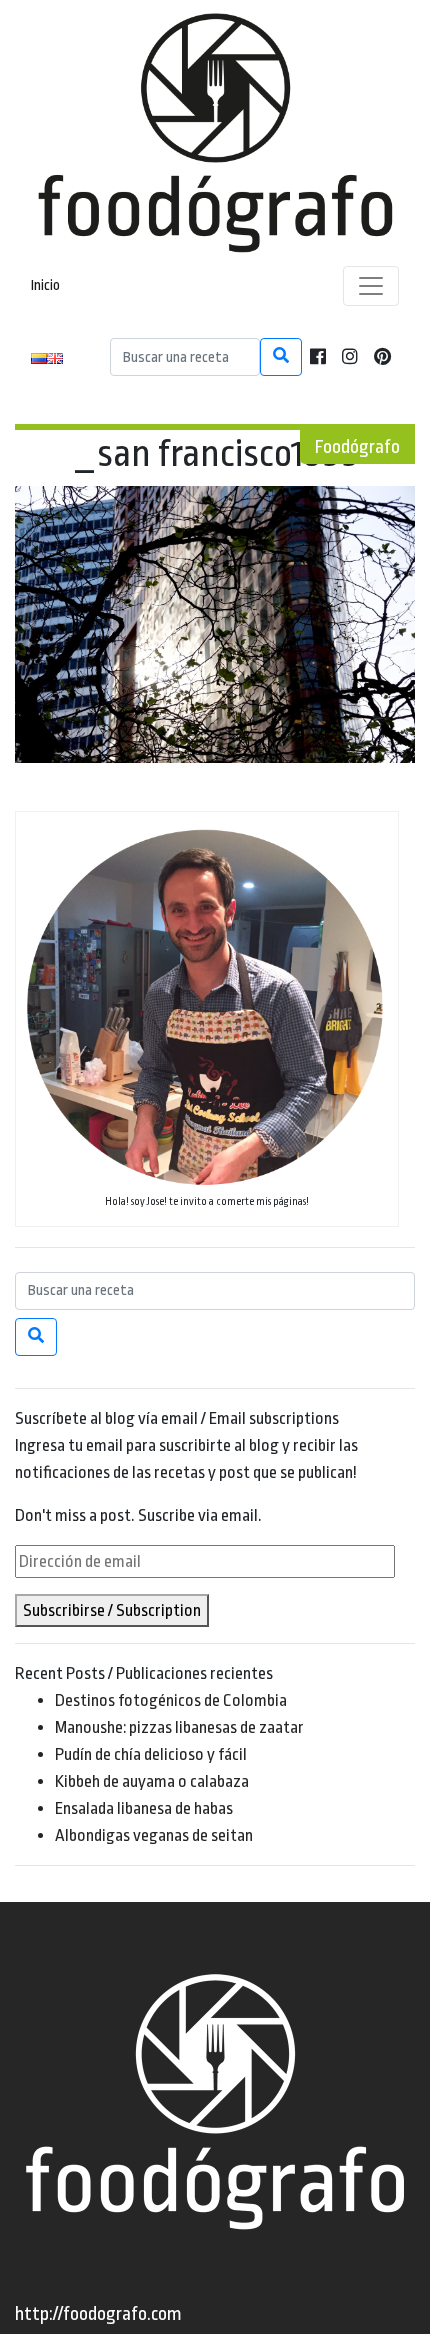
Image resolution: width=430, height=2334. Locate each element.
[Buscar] (281, 357)
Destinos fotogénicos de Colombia (171, 1700)
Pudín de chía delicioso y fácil (151, 1754)
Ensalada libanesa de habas (144, 1808)
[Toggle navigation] (371, 286)
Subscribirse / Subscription (112, 1610)
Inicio (45, 285)
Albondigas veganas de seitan (154, 1835)
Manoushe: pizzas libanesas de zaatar (179, 1727)
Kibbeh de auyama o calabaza (152, 1781)
